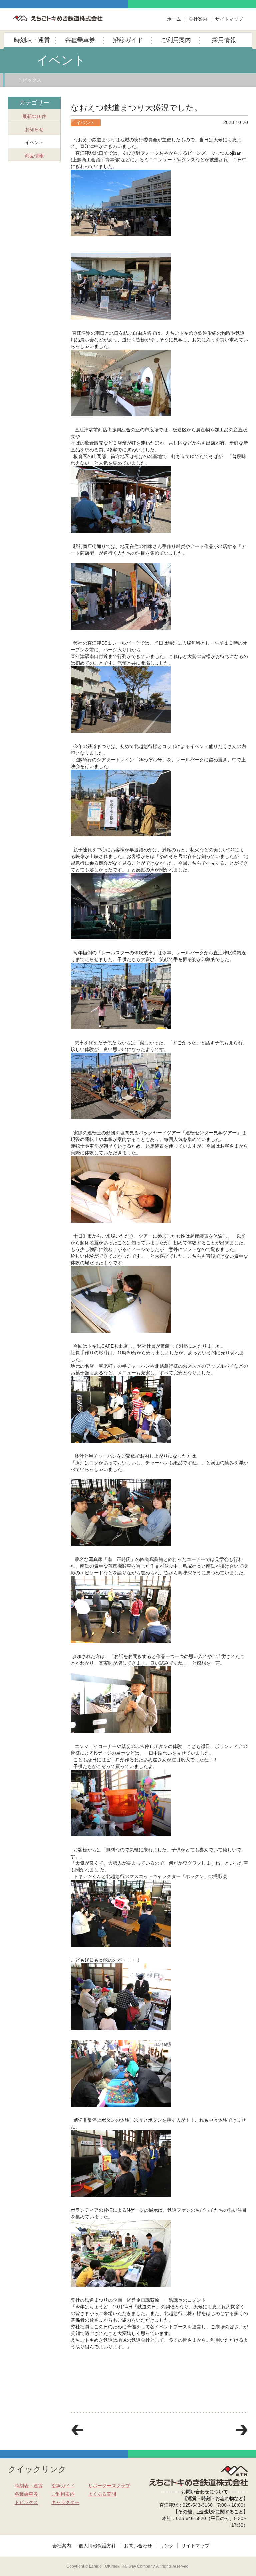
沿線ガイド (128, 40)
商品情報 (34, 156)
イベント (34, 142)
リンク (167, 2546)
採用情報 (224, 40)
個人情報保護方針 (97, 2546)
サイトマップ (229, 19)
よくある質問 (102, 2494)
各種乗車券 (80, 40)
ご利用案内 (176, 40)
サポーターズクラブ (109, 2486)
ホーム (174, 19)
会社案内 (198, 19)
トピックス (30, 80)
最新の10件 (34, 116)
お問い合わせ (138, 2546)
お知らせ (34, 129)
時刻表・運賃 (32, 40)
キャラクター (65, 2502)
